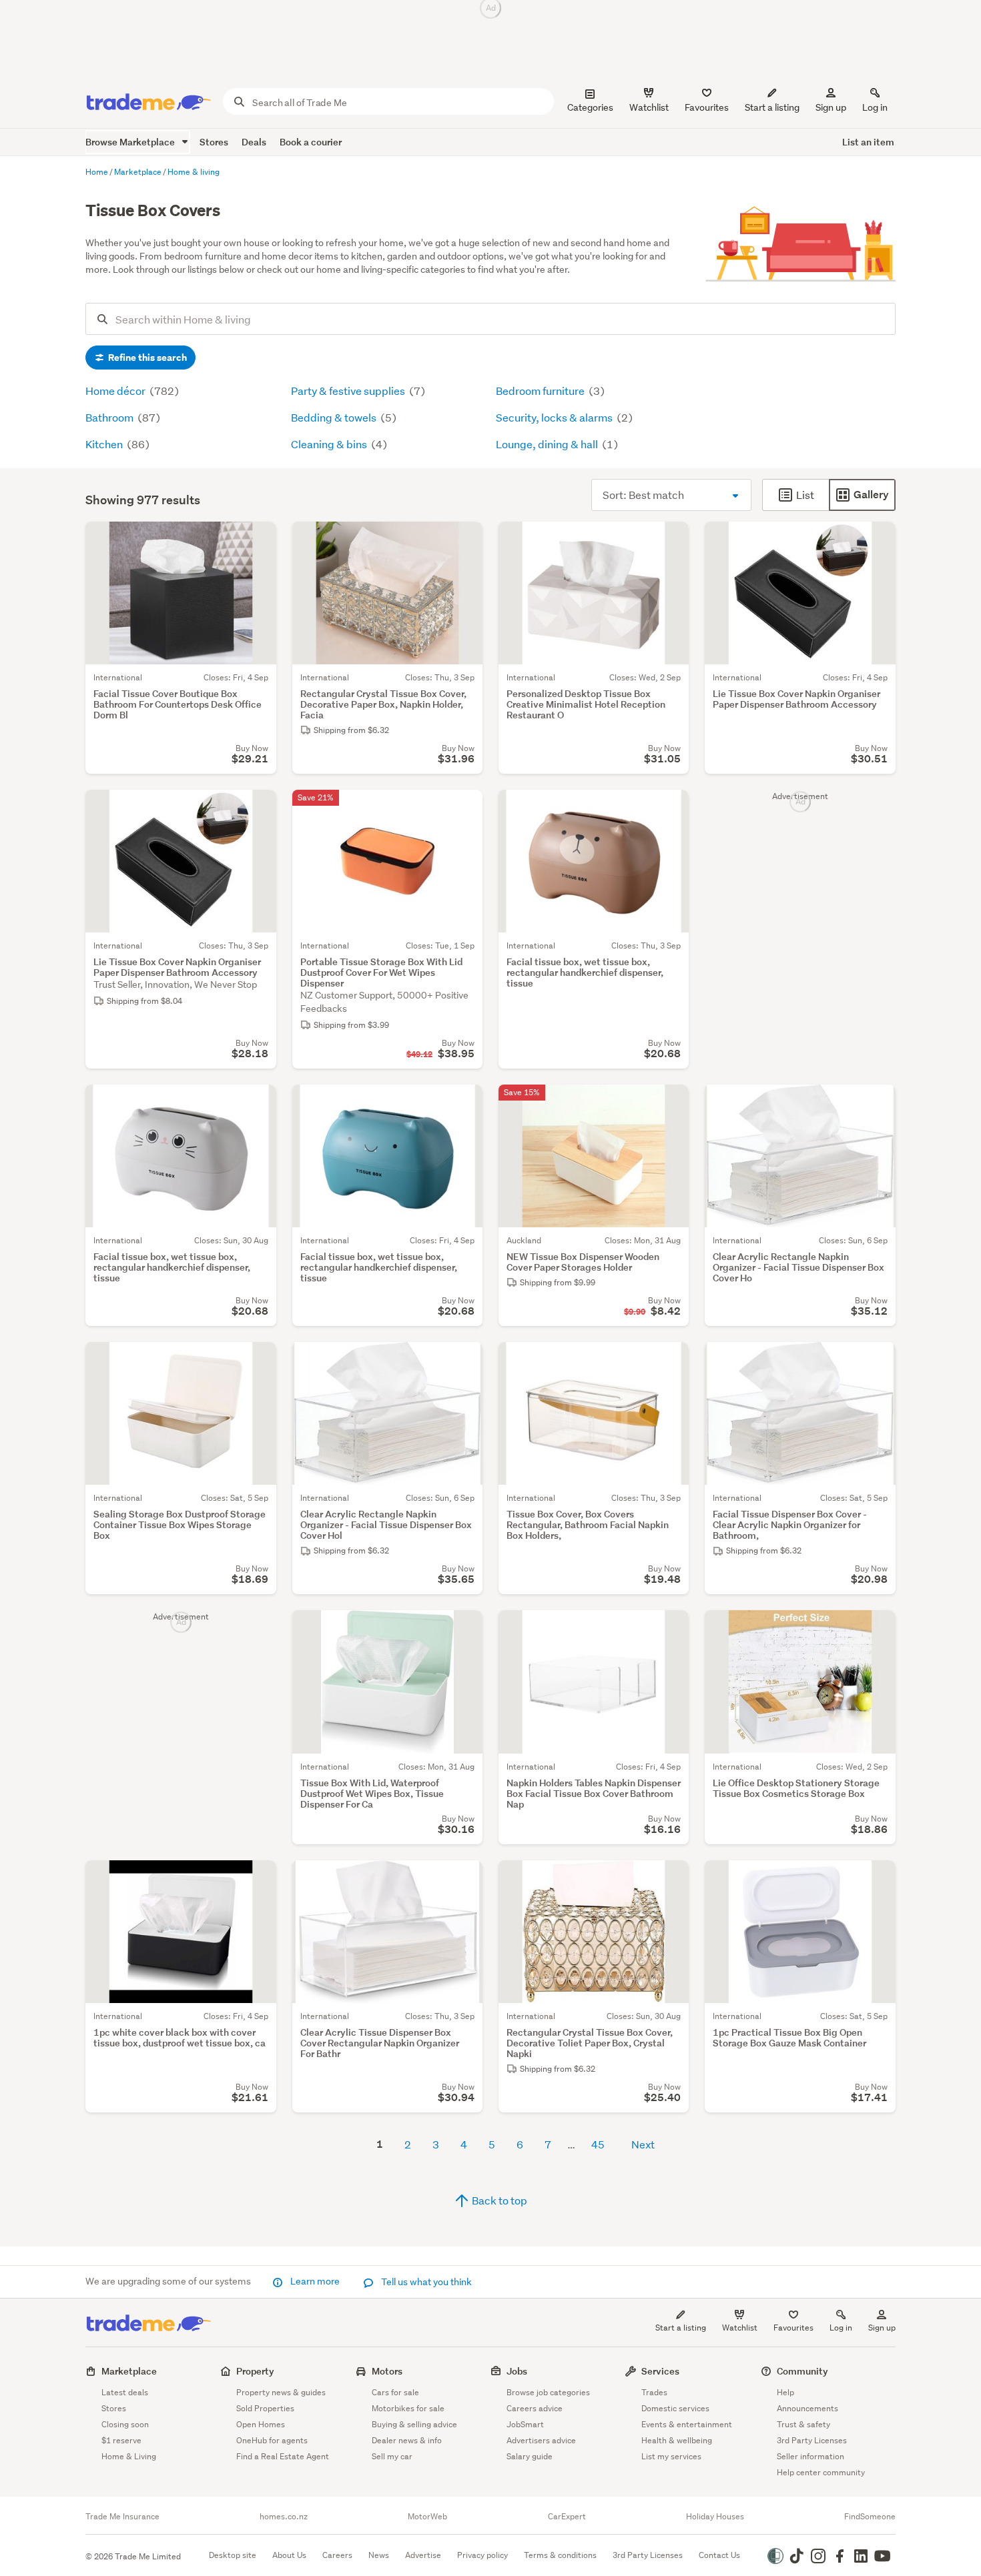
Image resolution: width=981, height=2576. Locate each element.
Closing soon (125, 2424)
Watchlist (740, 2328)
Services (660, 2371)
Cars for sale (395, 2392)
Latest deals (125, 2392)
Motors (387, 2371)
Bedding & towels (335, 417)
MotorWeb (427, 2517)
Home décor (116, 391)
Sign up (831, 107)
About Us (289, 2555)
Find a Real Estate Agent (283, 2456)
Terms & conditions (560, 2555)
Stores (214, 142)
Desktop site (233, 2555)
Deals (254, 142)
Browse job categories (548, 2392)
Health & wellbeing (677, 2440)
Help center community (821, 2472)
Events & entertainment (687, 2424)
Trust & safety (803, 2424)
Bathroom (110, 417)
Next (643, 2144)
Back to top (499, 2200)
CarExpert (567, 2517)
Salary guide (530, 2456)
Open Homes (261, 2424)
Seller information (810, 2456)
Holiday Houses (715, 2517)
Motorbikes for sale (408, 2408)
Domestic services (675, 2408)
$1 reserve (121, 2440)
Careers (337, 2555)
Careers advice (535, 2408)
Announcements (807, 2408)
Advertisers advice (541, 2440)
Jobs (517, 2371)
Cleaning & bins (330, 444)
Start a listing (681, 2328)
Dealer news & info (407, 2440)
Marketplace (129, 2371)
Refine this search (146, 358)
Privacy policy (482, 2555)
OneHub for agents (272, 2440)
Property (255, 2371)
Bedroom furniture (541, 391)
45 (598, 2144)
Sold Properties (265, 2408)
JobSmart (525, 2424)
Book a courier (311, 142)
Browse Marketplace (131, 142)
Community (802, 2371)
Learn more (315, 2281)
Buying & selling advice (414, 2424)
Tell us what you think (425, 2282)
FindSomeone (870, 2517)
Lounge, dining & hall (548, 444)
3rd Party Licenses (812, 2440)
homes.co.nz (284, 2517)
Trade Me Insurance (122, 2517)
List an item (868, 142)
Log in (875, 107)
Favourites (793, 2328)
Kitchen (105, 444)
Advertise (423, 2555)
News (379, 2555)
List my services (671, 2456)
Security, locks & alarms (555, 417)
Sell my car (392, 2456)
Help (785, 2392)
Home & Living (129, 2456)
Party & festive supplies (349, 391)
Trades (654, 2392)
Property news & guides (281, 2392)
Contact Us (719, 2555)
